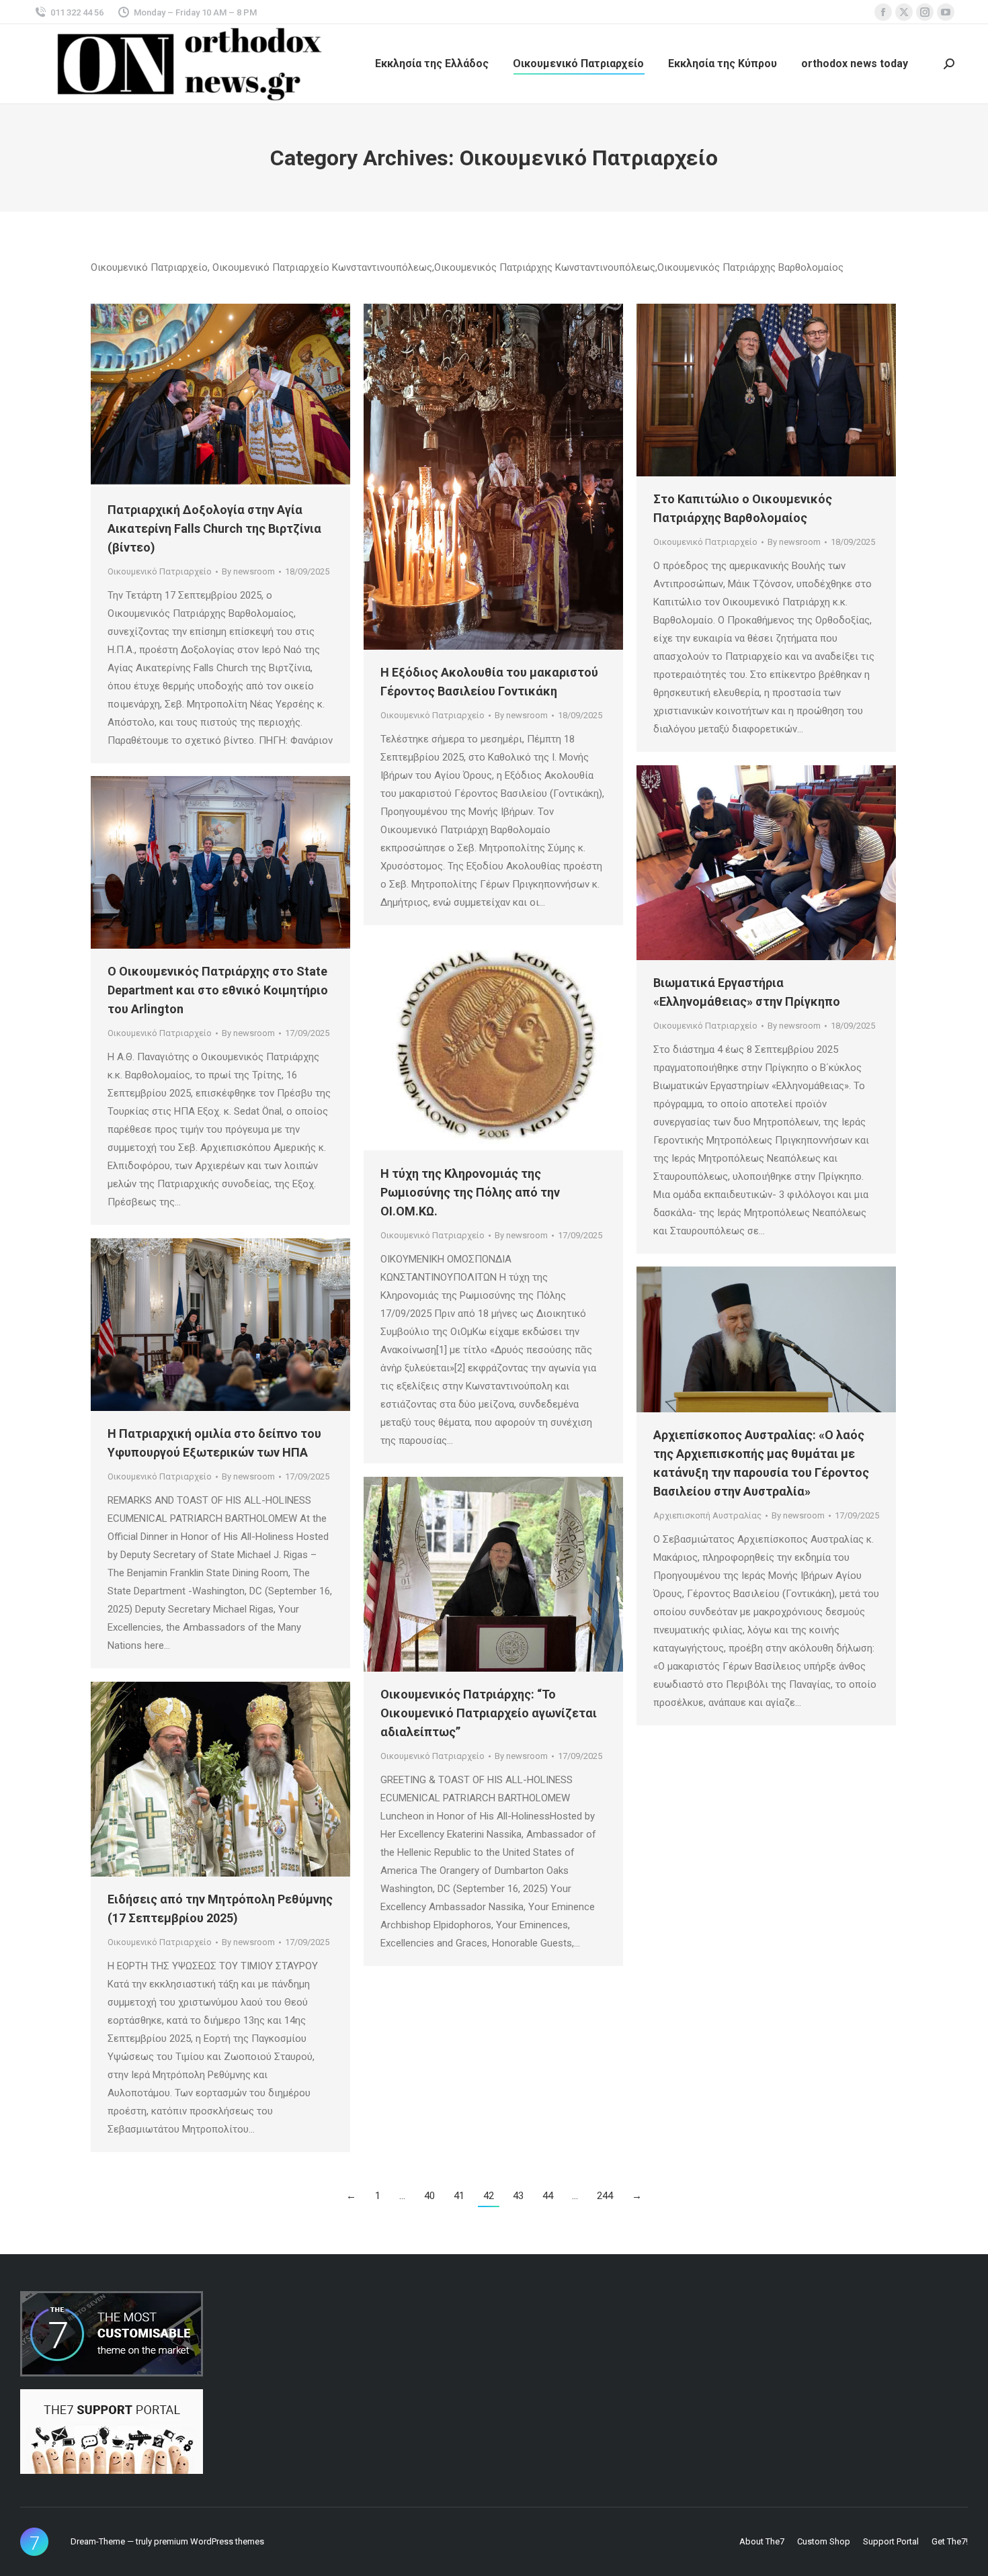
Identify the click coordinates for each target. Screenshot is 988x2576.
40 (429, 2196)
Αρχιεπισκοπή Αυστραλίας (707, 1515)
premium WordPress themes (209, 2541)
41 (459, 2196)
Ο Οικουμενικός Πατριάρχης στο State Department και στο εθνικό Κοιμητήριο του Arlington (218, 990)
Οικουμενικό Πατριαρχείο (160, 571)
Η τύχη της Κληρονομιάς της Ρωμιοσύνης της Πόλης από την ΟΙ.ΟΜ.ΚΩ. (470, 1192)
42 (489, 2196)
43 (518, 2196)
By (248, 571)
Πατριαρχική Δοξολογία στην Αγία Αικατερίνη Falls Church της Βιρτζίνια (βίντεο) (214, 528)
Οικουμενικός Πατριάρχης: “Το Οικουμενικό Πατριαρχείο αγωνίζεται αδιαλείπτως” (489, 1713)
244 (605, 2196)
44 (548, 2196)
